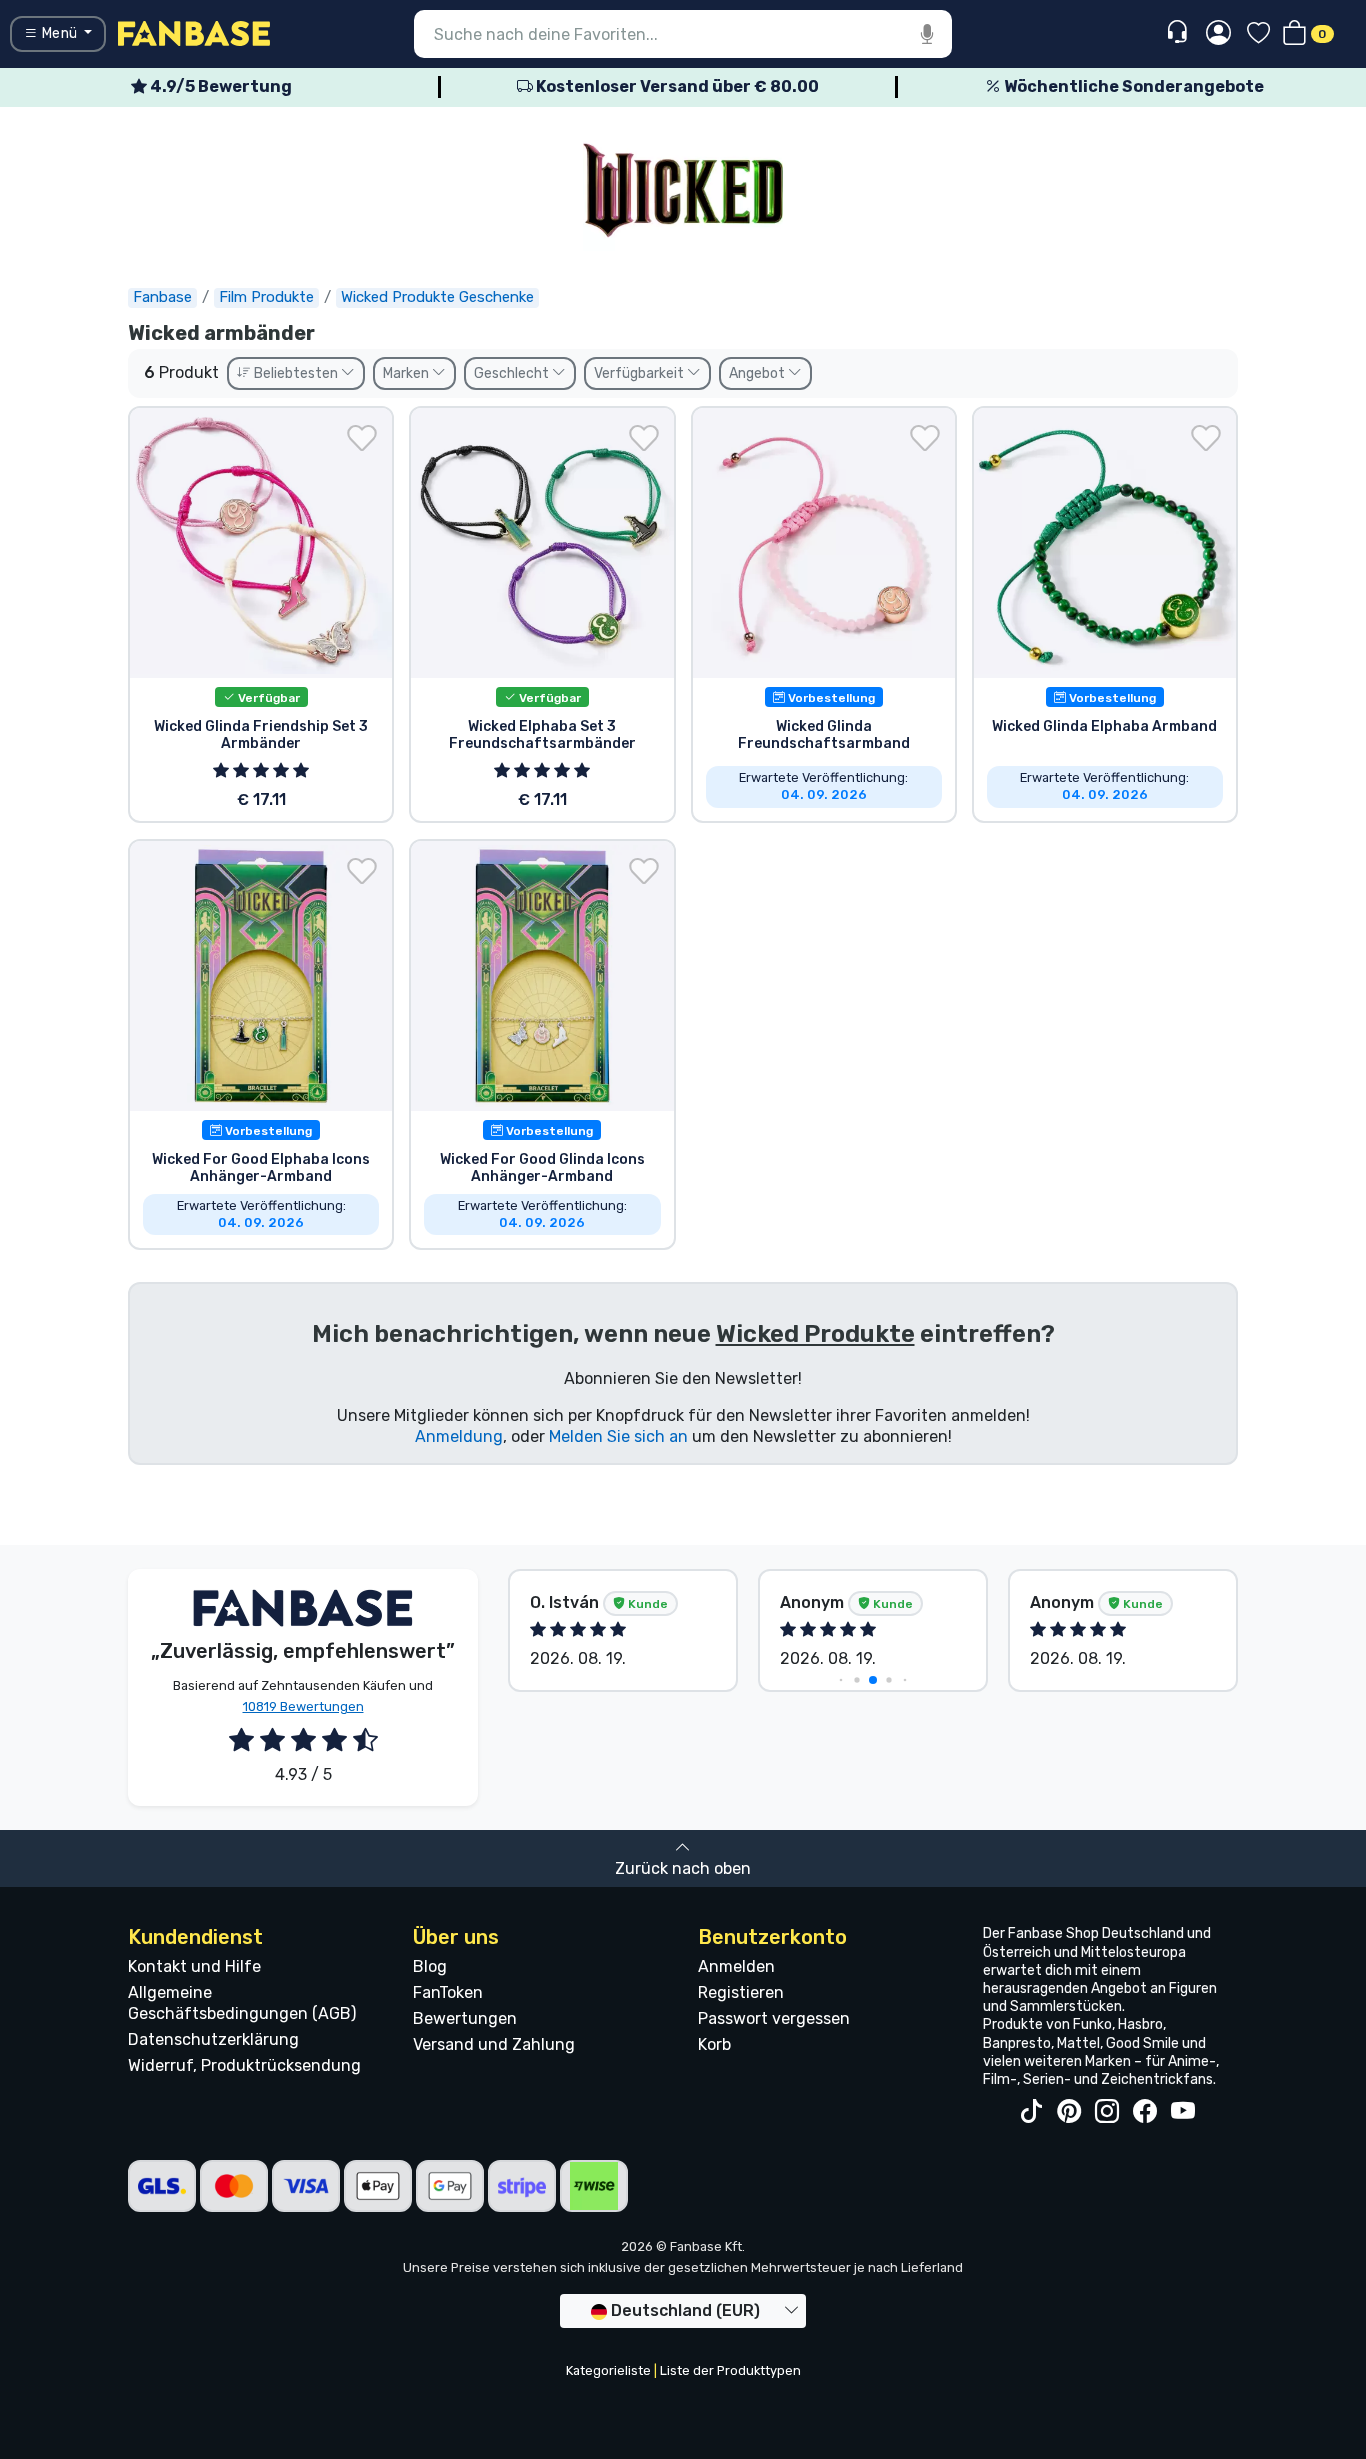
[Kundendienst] (1179, 32)
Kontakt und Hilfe (194, 1966)
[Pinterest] (1069, 2112)
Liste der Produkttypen (730, 2370)
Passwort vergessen (774, 2018)
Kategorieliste (608, 2370)
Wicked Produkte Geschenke (437, 297)
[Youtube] (1183, 2112)
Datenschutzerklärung (213, 2039)
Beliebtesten (296, 373)
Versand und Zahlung (494, 2044)
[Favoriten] (1258, 34)
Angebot (758, 373)
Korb (714, 2044)
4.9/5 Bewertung (219, 86)
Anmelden (736, 1966)
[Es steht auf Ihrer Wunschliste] (362, 438)
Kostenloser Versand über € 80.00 (676, 86)
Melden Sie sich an (618, 1436)
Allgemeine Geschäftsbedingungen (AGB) (242, 2003)
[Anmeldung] (1218, 34)
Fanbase (162, 297)
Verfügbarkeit (640, 373)
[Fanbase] (194, 32)
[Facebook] (1145, 2112)
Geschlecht (513, 373)
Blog (430, 1966)
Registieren (741, 1992)
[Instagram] (1107, 2112)
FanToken (448, 1992)
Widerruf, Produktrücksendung (244, 2065)
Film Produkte (266, 297)
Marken (407, 373)
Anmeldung (459, 1436)
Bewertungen (465, 2018)
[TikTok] (1031, 2112)
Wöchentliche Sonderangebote (1132, 86)
